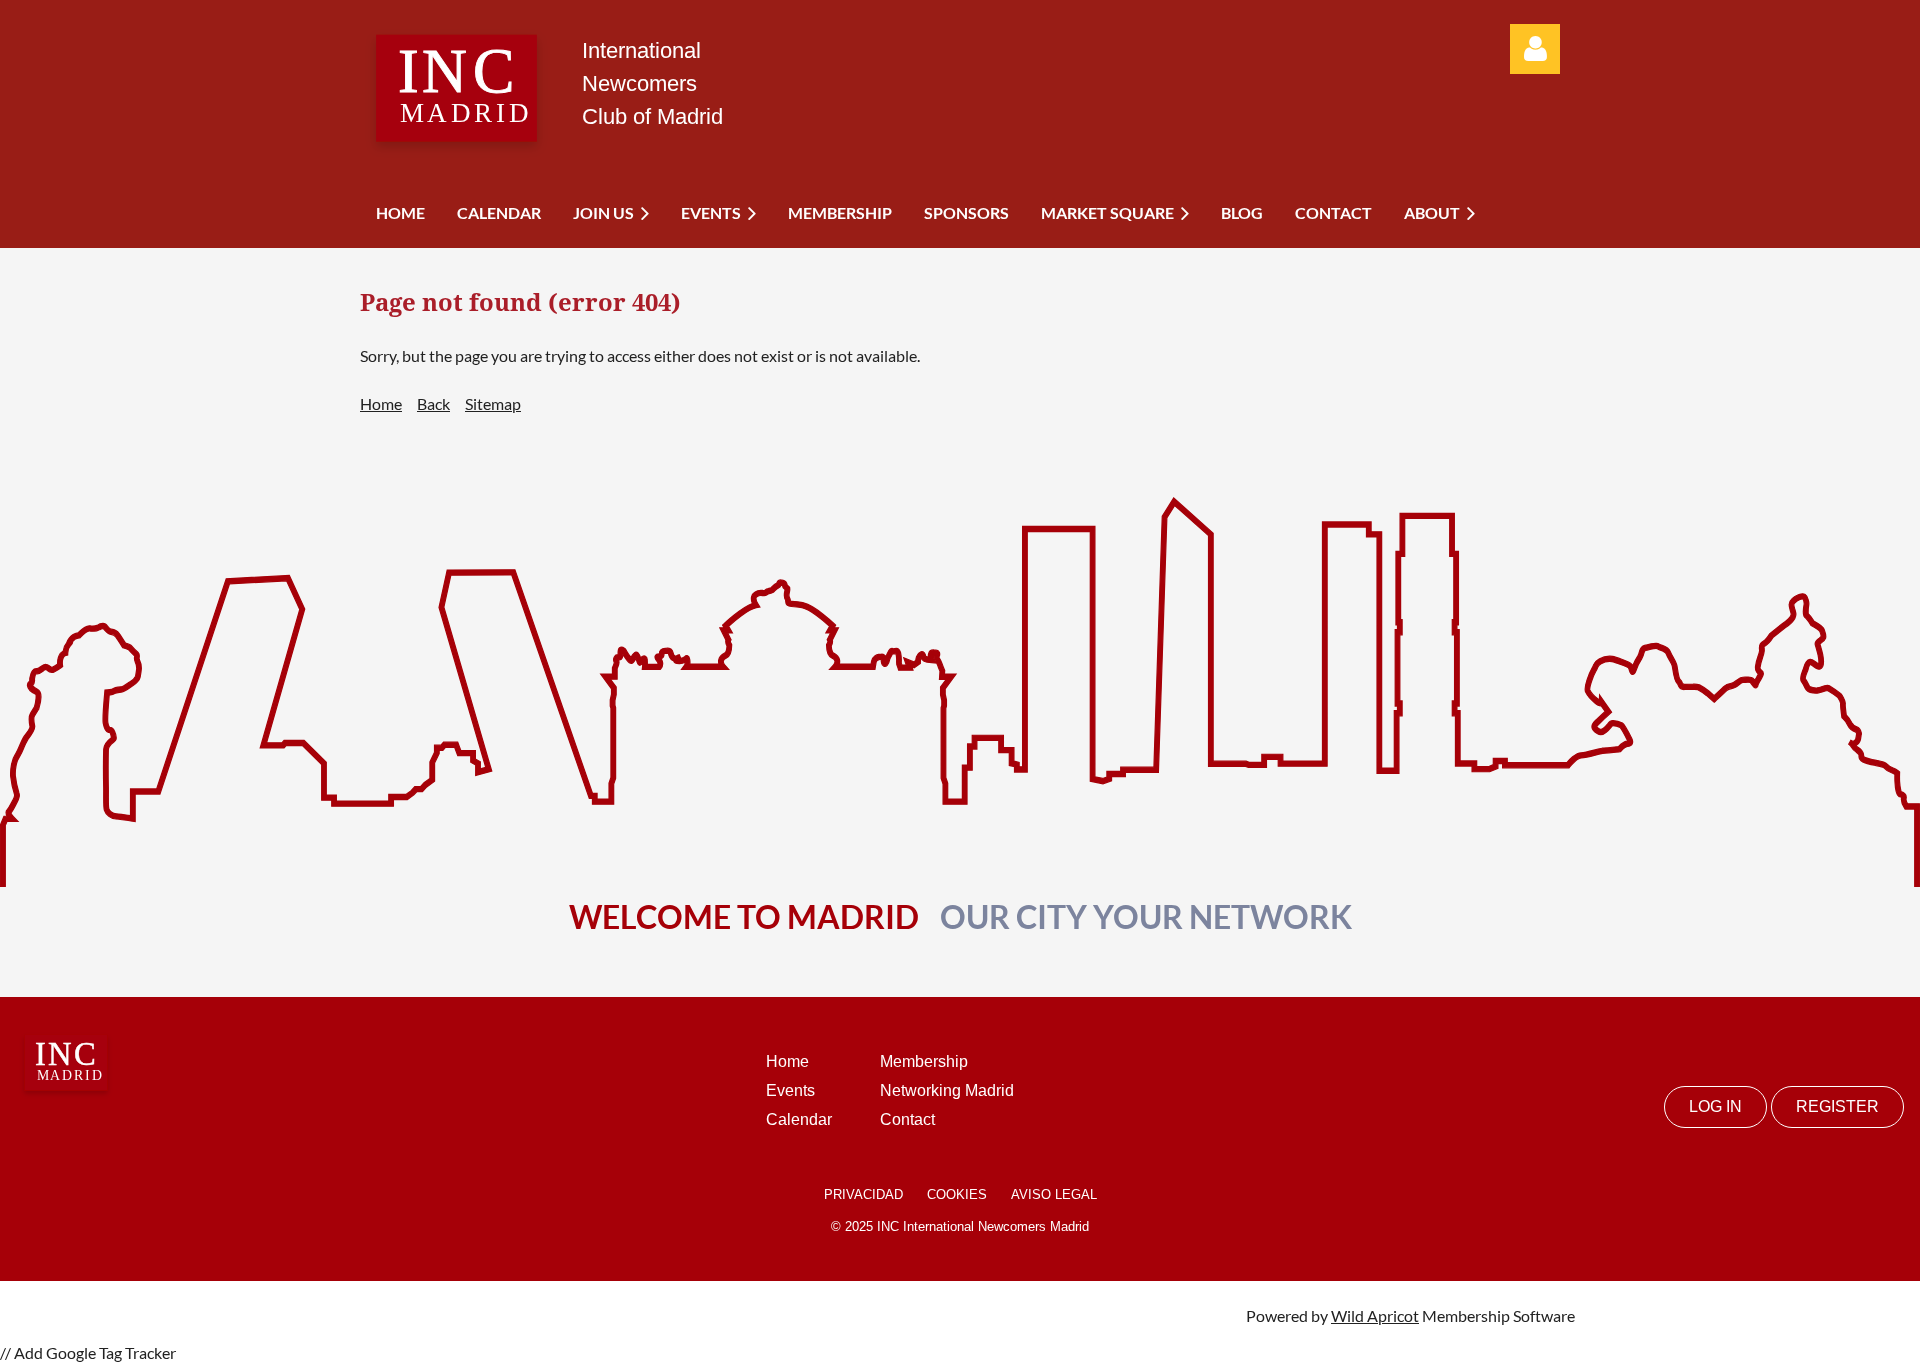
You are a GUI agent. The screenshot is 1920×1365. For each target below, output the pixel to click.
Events (790, 1090)
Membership (924, 1061)
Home (381, 403)
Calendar (799, 1119)
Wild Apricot (1375, 1315)
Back (433, 403)
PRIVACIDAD (863, 1194)
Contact (907, 1119)
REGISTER (1837, 1106)
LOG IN (1715, 1106)
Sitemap (493, 403)
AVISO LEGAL (1054, 1194)
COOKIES (957, 1194)
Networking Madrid (947, 1090)
